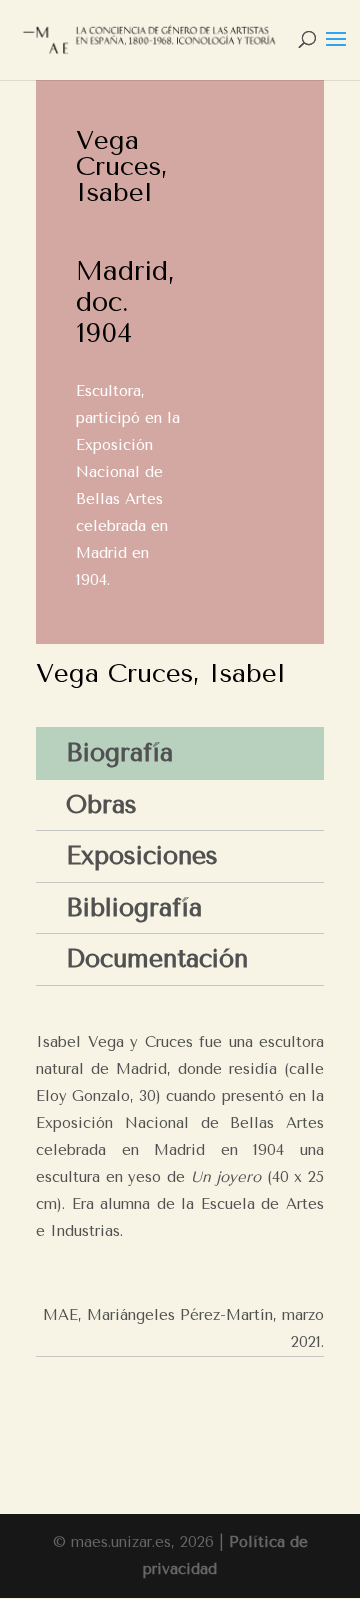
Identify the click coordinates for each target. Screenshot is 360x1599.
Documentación (157, 958)
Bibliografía (134, 907)
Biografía (119, 752)
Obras (101, 804)
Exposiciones (142, 855)
